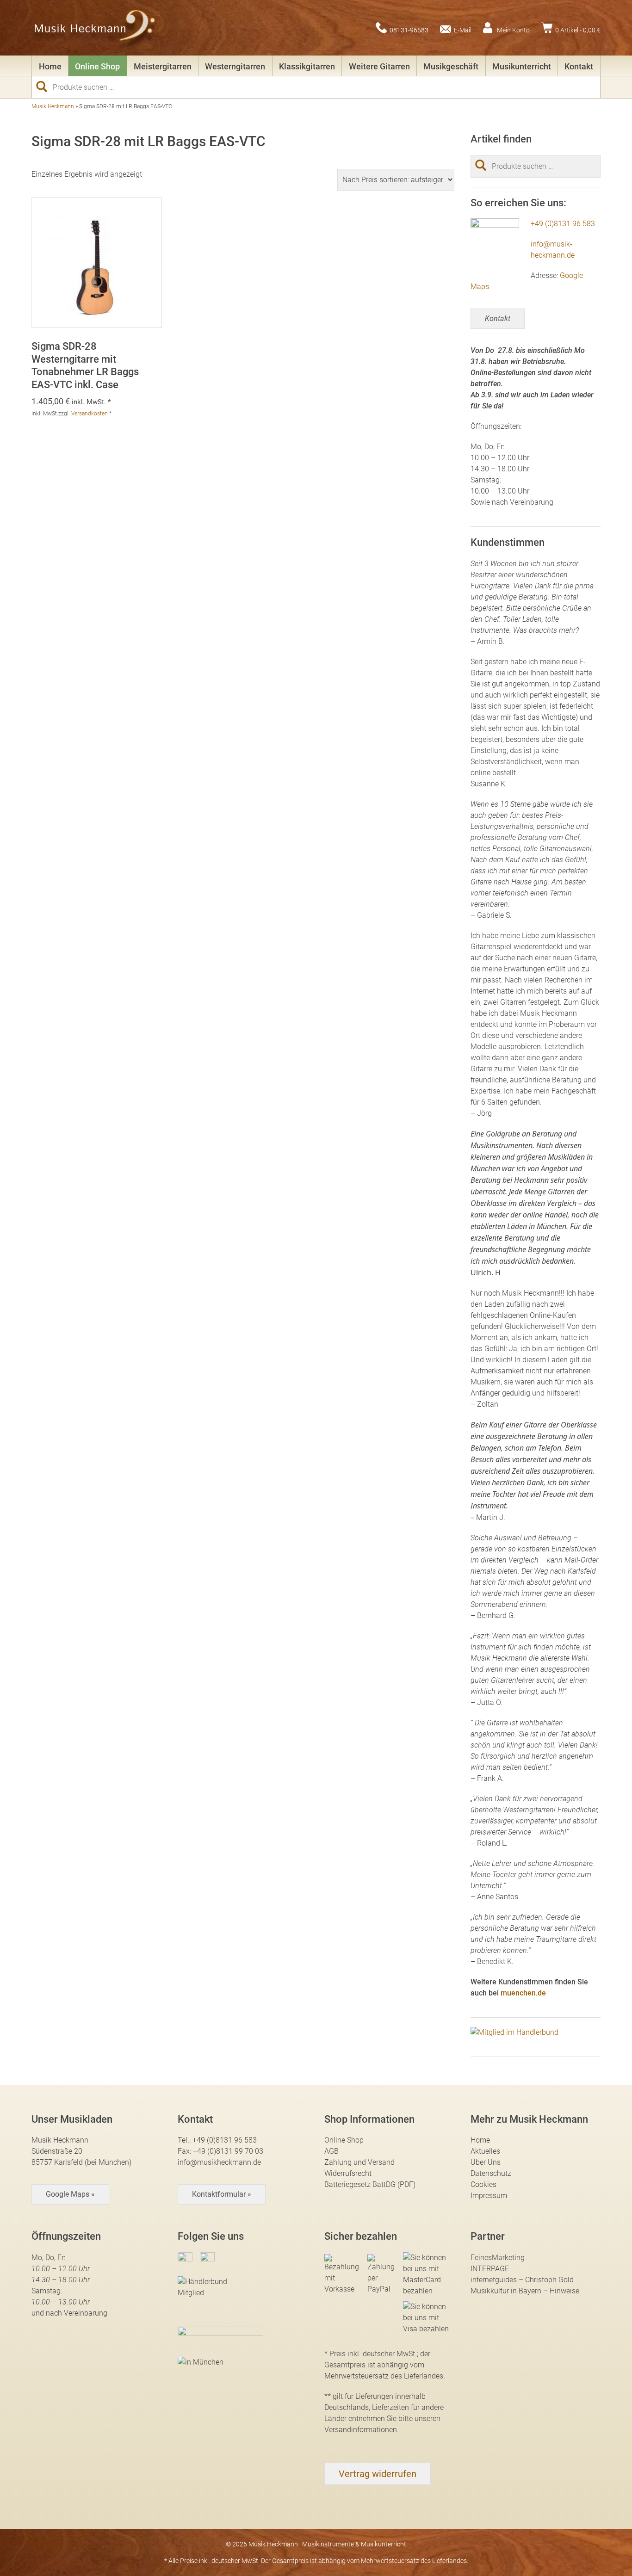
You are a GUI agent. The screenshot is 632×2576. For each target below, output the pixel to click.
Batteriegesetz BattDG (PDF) (370, 2184)
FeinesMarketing (498, 2258)
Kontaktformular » (222, 2194)
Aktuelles (485, 2151)
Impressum (489, 2196)
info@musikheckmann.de (219, 2162)
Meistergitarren (163, 66)
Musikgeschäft (451, 66)
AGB (331, 2151)
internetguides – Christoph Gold (522, 2280)
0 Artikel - (578, 30)
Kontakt (579, 66)
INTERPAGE (490, 2269)
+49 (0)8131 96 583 (563, 224)
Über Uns (486, 2162)
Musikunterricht (522, 66)
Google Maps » (70, 2194)
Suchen (45, 86)
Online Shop (97, 66)
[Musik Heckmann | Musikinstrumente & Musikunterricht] (95, 28)
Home (50, 66)
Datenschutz (491, 2173)
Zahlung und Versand (359, 2162)
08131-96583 (409, 30)
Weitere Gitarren (379, 66)
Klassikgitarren (307, 66)
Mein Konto (513, 30)
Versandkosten (90, 414)
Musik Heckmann (53, 106)
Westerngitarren (235, 66)
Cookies (483, 2184)
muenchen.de (523, 1993)
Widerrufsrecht (348, 2173)
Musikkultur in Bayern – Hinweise (525, 2291)
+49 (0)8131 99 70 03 (228, 2151)
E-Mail (463, 30)
